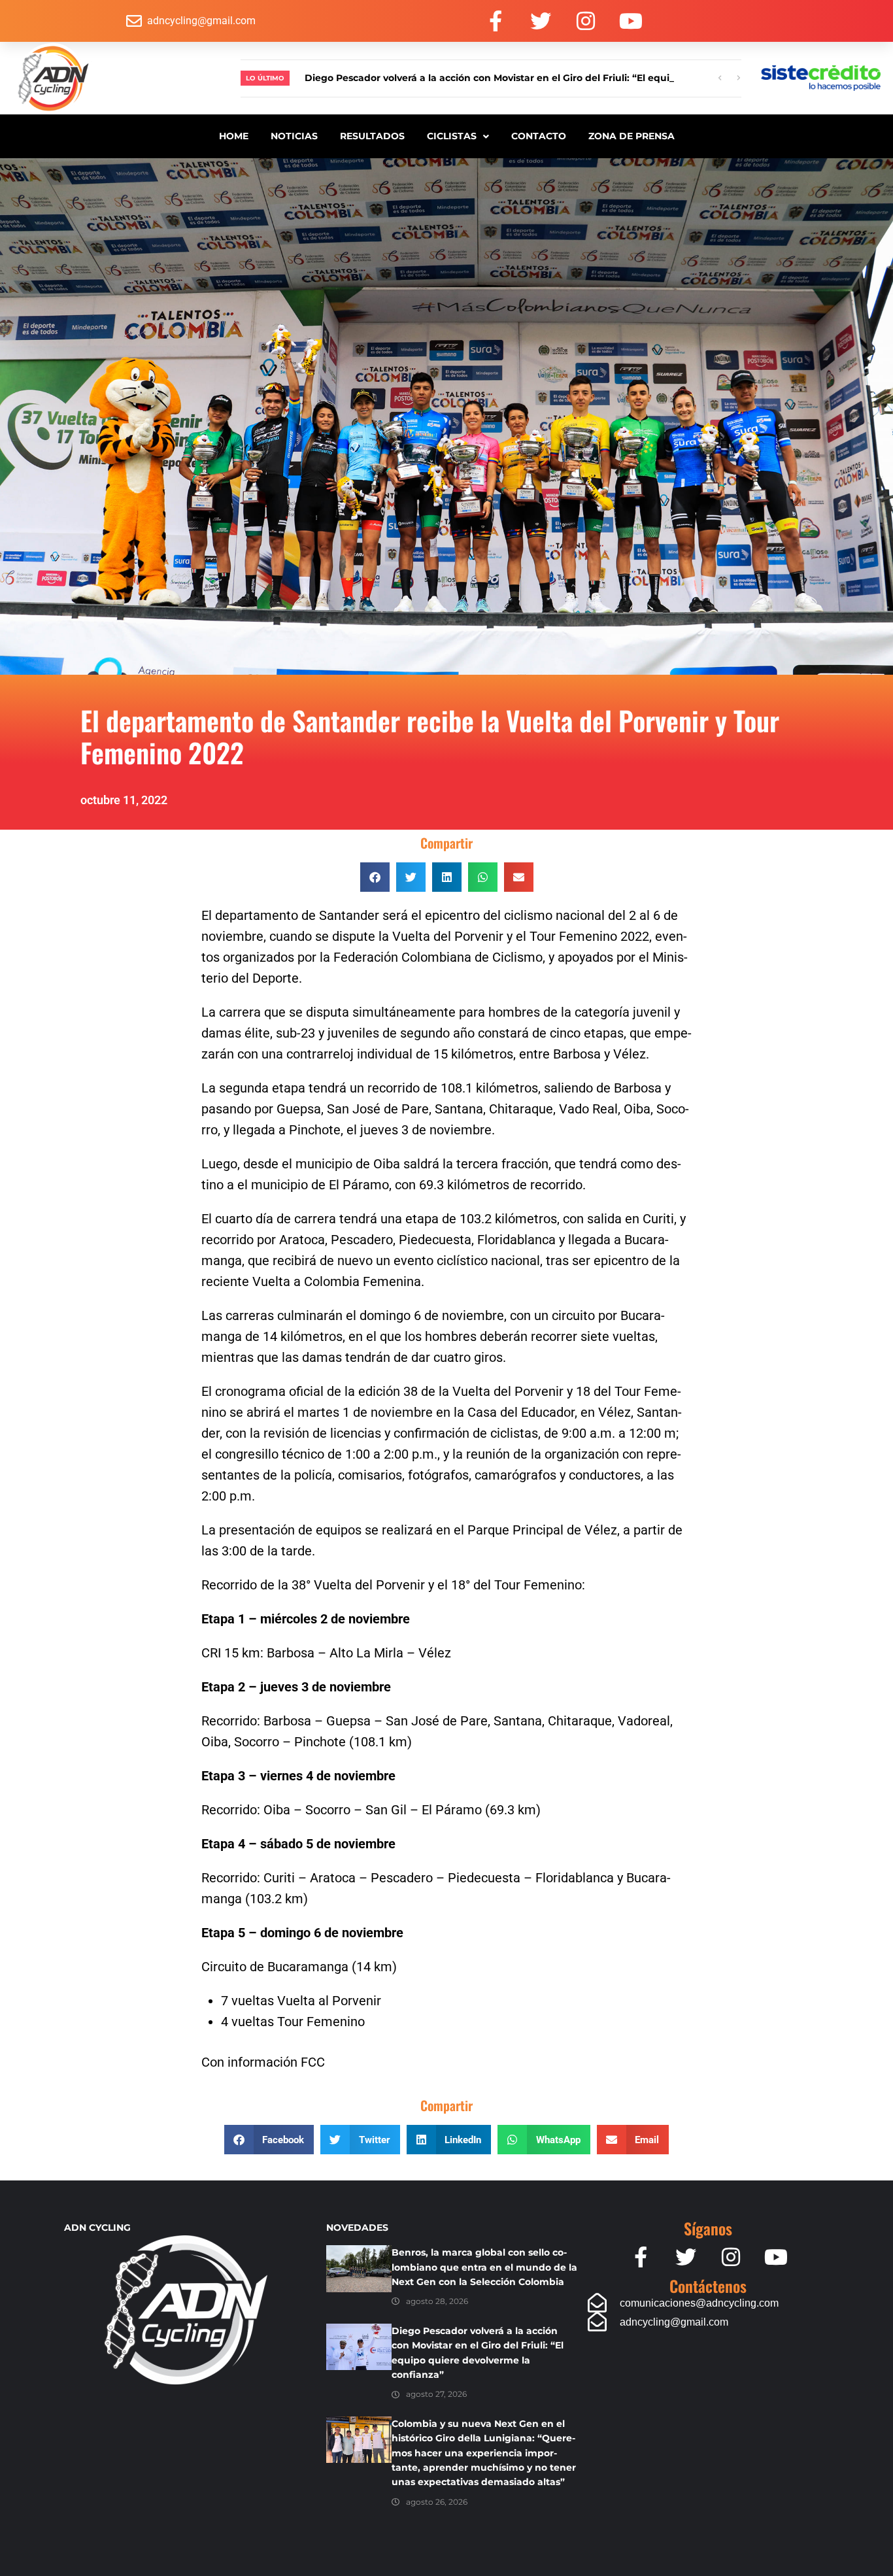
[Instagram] (586, 21)
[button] (375, 877)
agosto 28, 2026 (437, 2301)
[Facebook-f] (496, 21)
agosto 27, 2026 (436, 2394)
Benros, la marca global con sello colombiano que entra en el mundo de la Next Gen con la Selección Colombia (484, 2267)
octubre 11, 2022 (124, 800)
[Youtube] (631, 21)
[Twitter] (541, 21)
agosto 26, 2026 (437, 2502)
